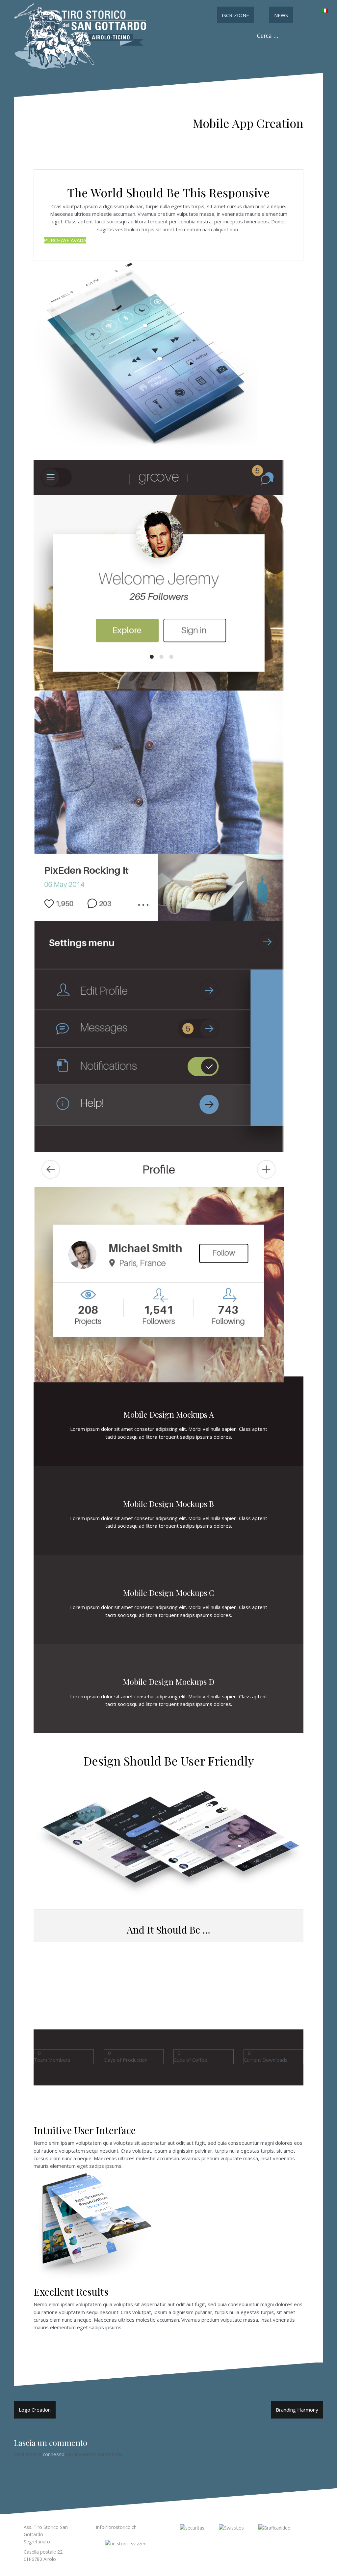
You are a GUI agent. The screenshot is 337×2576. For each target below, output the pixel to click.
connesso (54, 2454)
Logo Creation (35, 2410)
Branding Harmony (297, 2410)
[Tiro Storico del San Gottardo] (80, 36)
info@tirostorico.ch (116, 2527)
